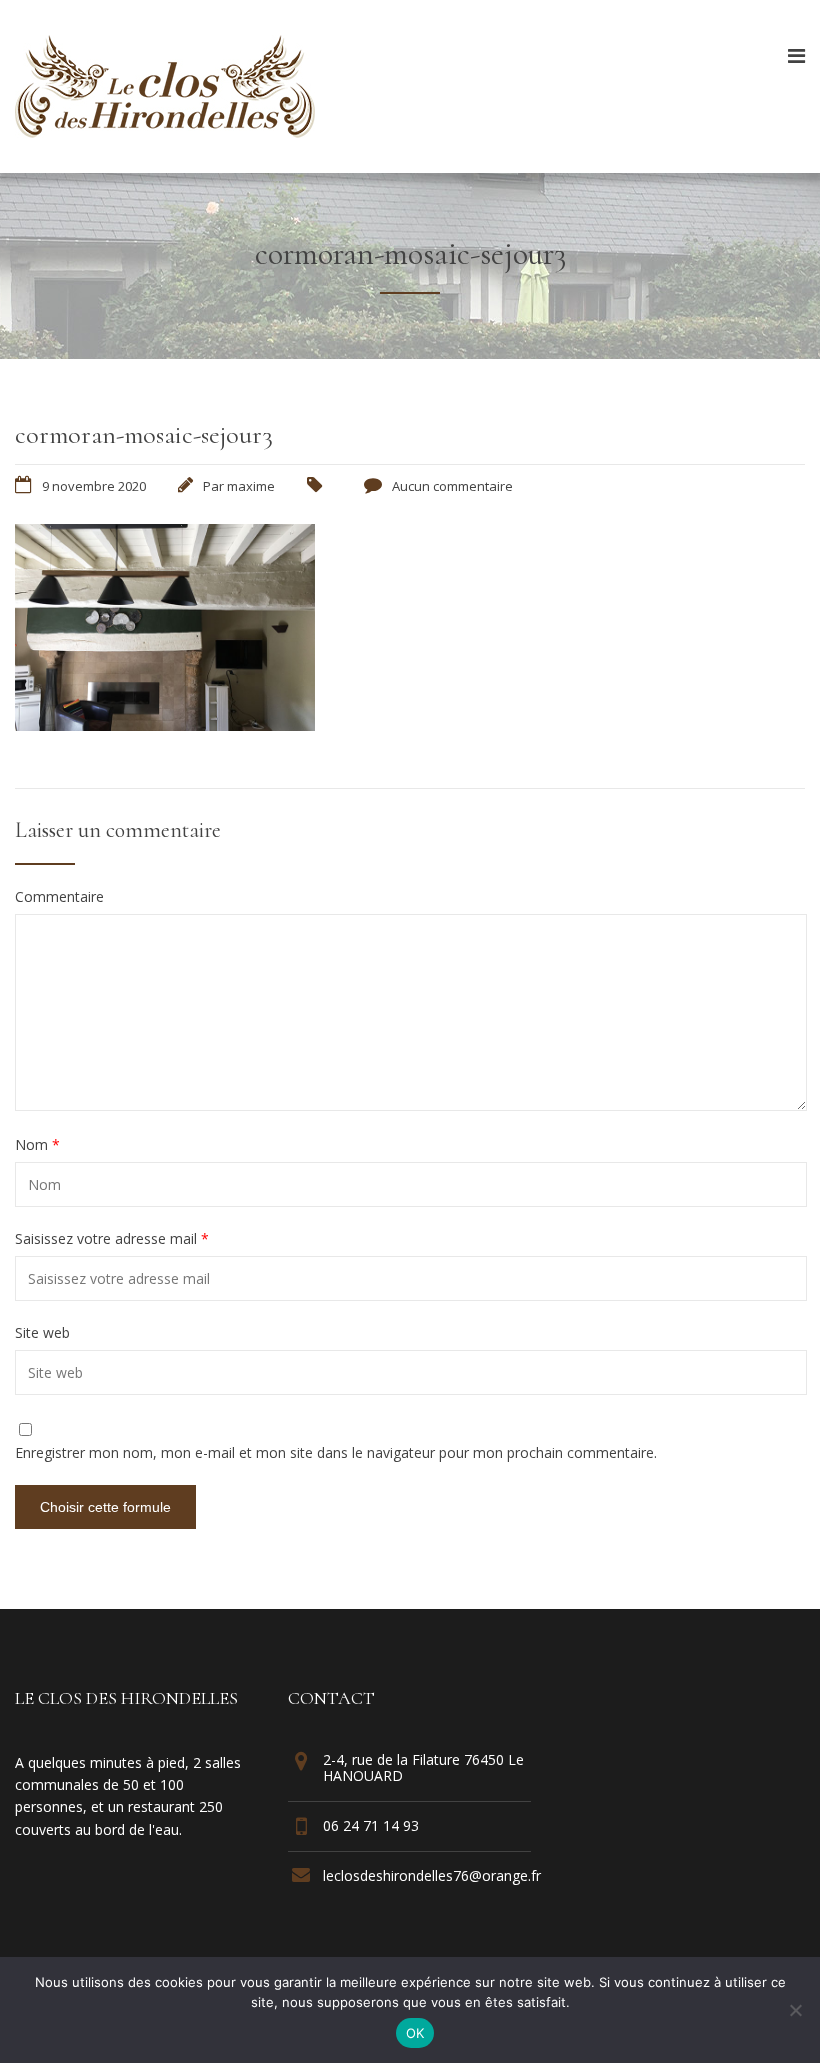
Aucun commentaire (452, 486)
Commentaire (59, 897)
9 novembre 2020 (94, 486)
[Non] (795, 2010)
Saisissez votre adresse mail (112, 1239)
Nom (37, 1145)
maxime (251, 486)
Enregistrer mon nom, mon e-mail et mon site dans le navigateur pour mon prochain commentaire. (336, 1452)
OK (415, 2033)
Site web (42, 1333)
